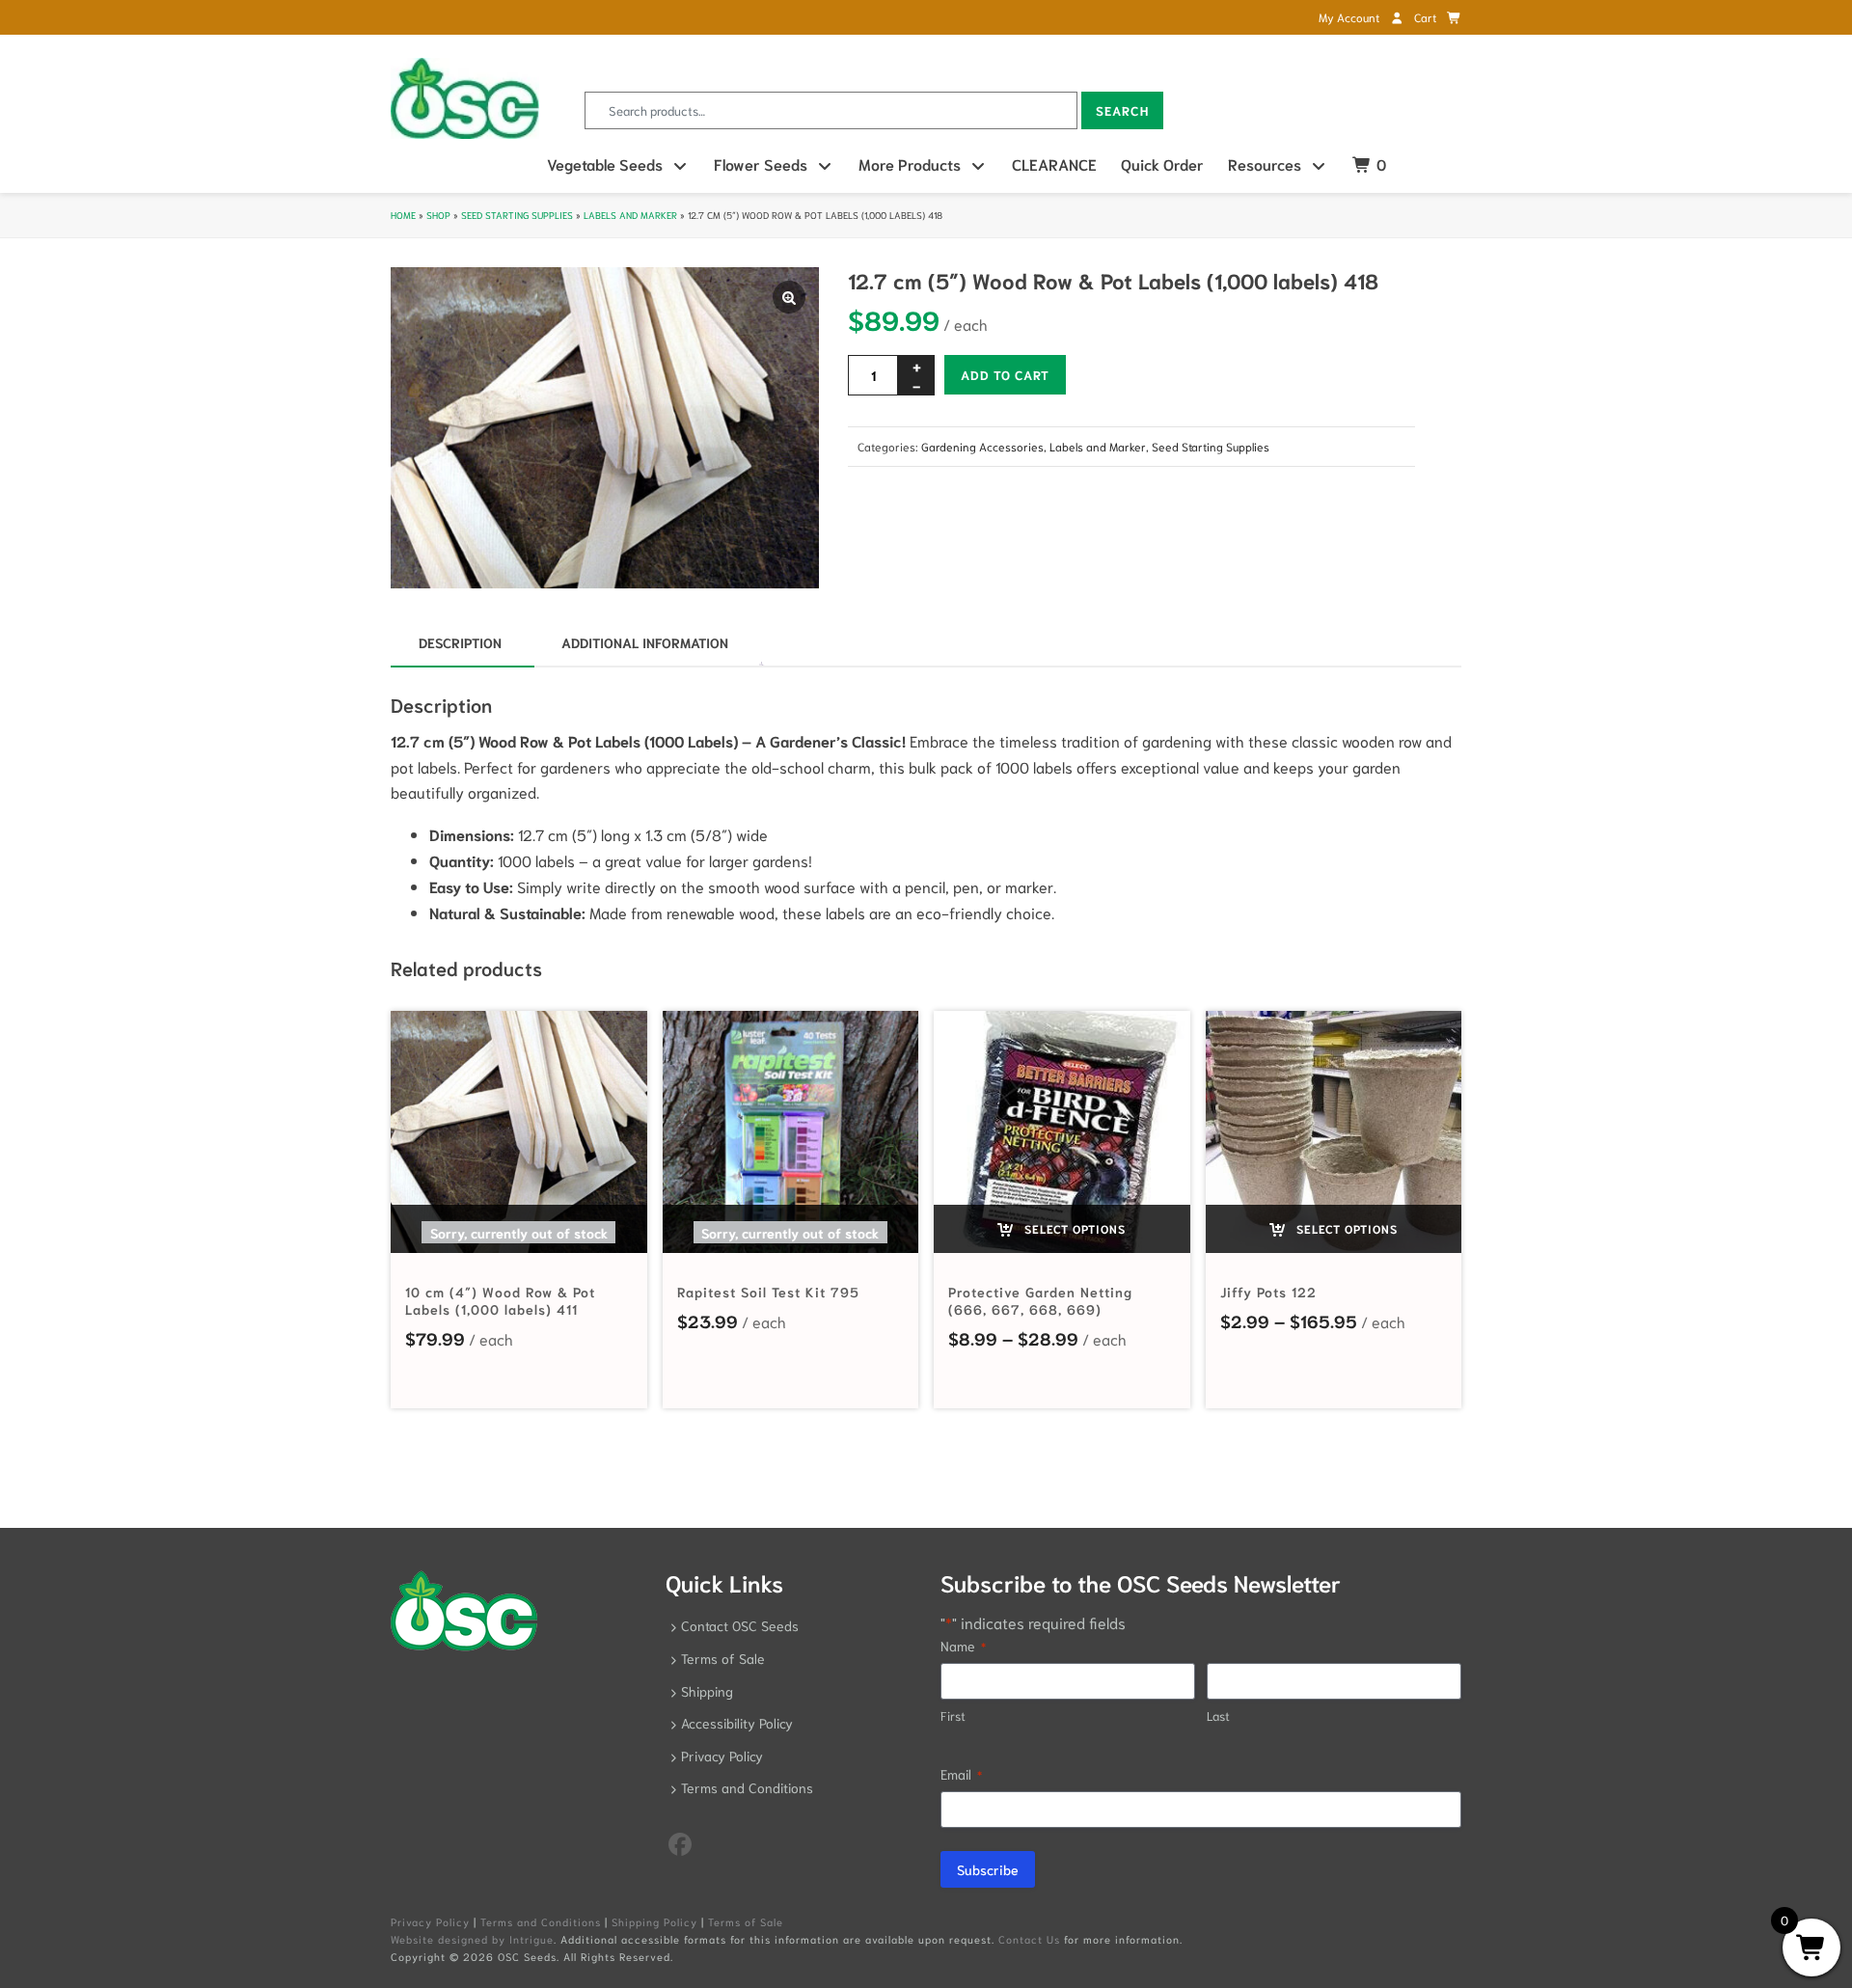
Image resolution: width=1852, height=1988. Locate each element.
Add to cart (1005, 375)
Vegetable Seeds (605, 163)
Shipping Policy (654, 1921)
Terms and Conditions (747, 1787)
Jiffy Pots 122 (1268, 1292)
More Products (910, 163)
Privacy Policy (722, 1756)
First (953, 1716)
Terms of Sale (723, 1658)
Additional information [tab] (645, 642)
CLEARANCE (1054, 163)
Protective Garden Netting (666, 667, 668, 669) (1040, 1300)
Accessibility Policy (737, 1723)
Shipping (707, 1691)
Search (1122, 110)
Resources (1265, 163)
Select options (1073, 1228)
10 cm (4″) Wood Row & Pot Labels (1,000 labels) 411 (500, 1300)
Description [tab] (460, 642)
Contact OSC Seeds (740, 1625)
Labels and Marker (630, 215)
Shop (438, 215)
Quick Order (1162, 163)
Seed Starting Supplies (517, 215)
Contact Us (1029, 1939)
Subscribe (988, 1869)
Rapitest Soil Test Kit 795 (768, 1292)
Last (1218, 1716)
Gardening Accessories (982, 446)
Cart (1427, 17)
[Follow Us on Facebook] (680, 1842)
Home (403, 215)
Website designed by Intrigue (472, 1939)
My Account (1350, 17)
